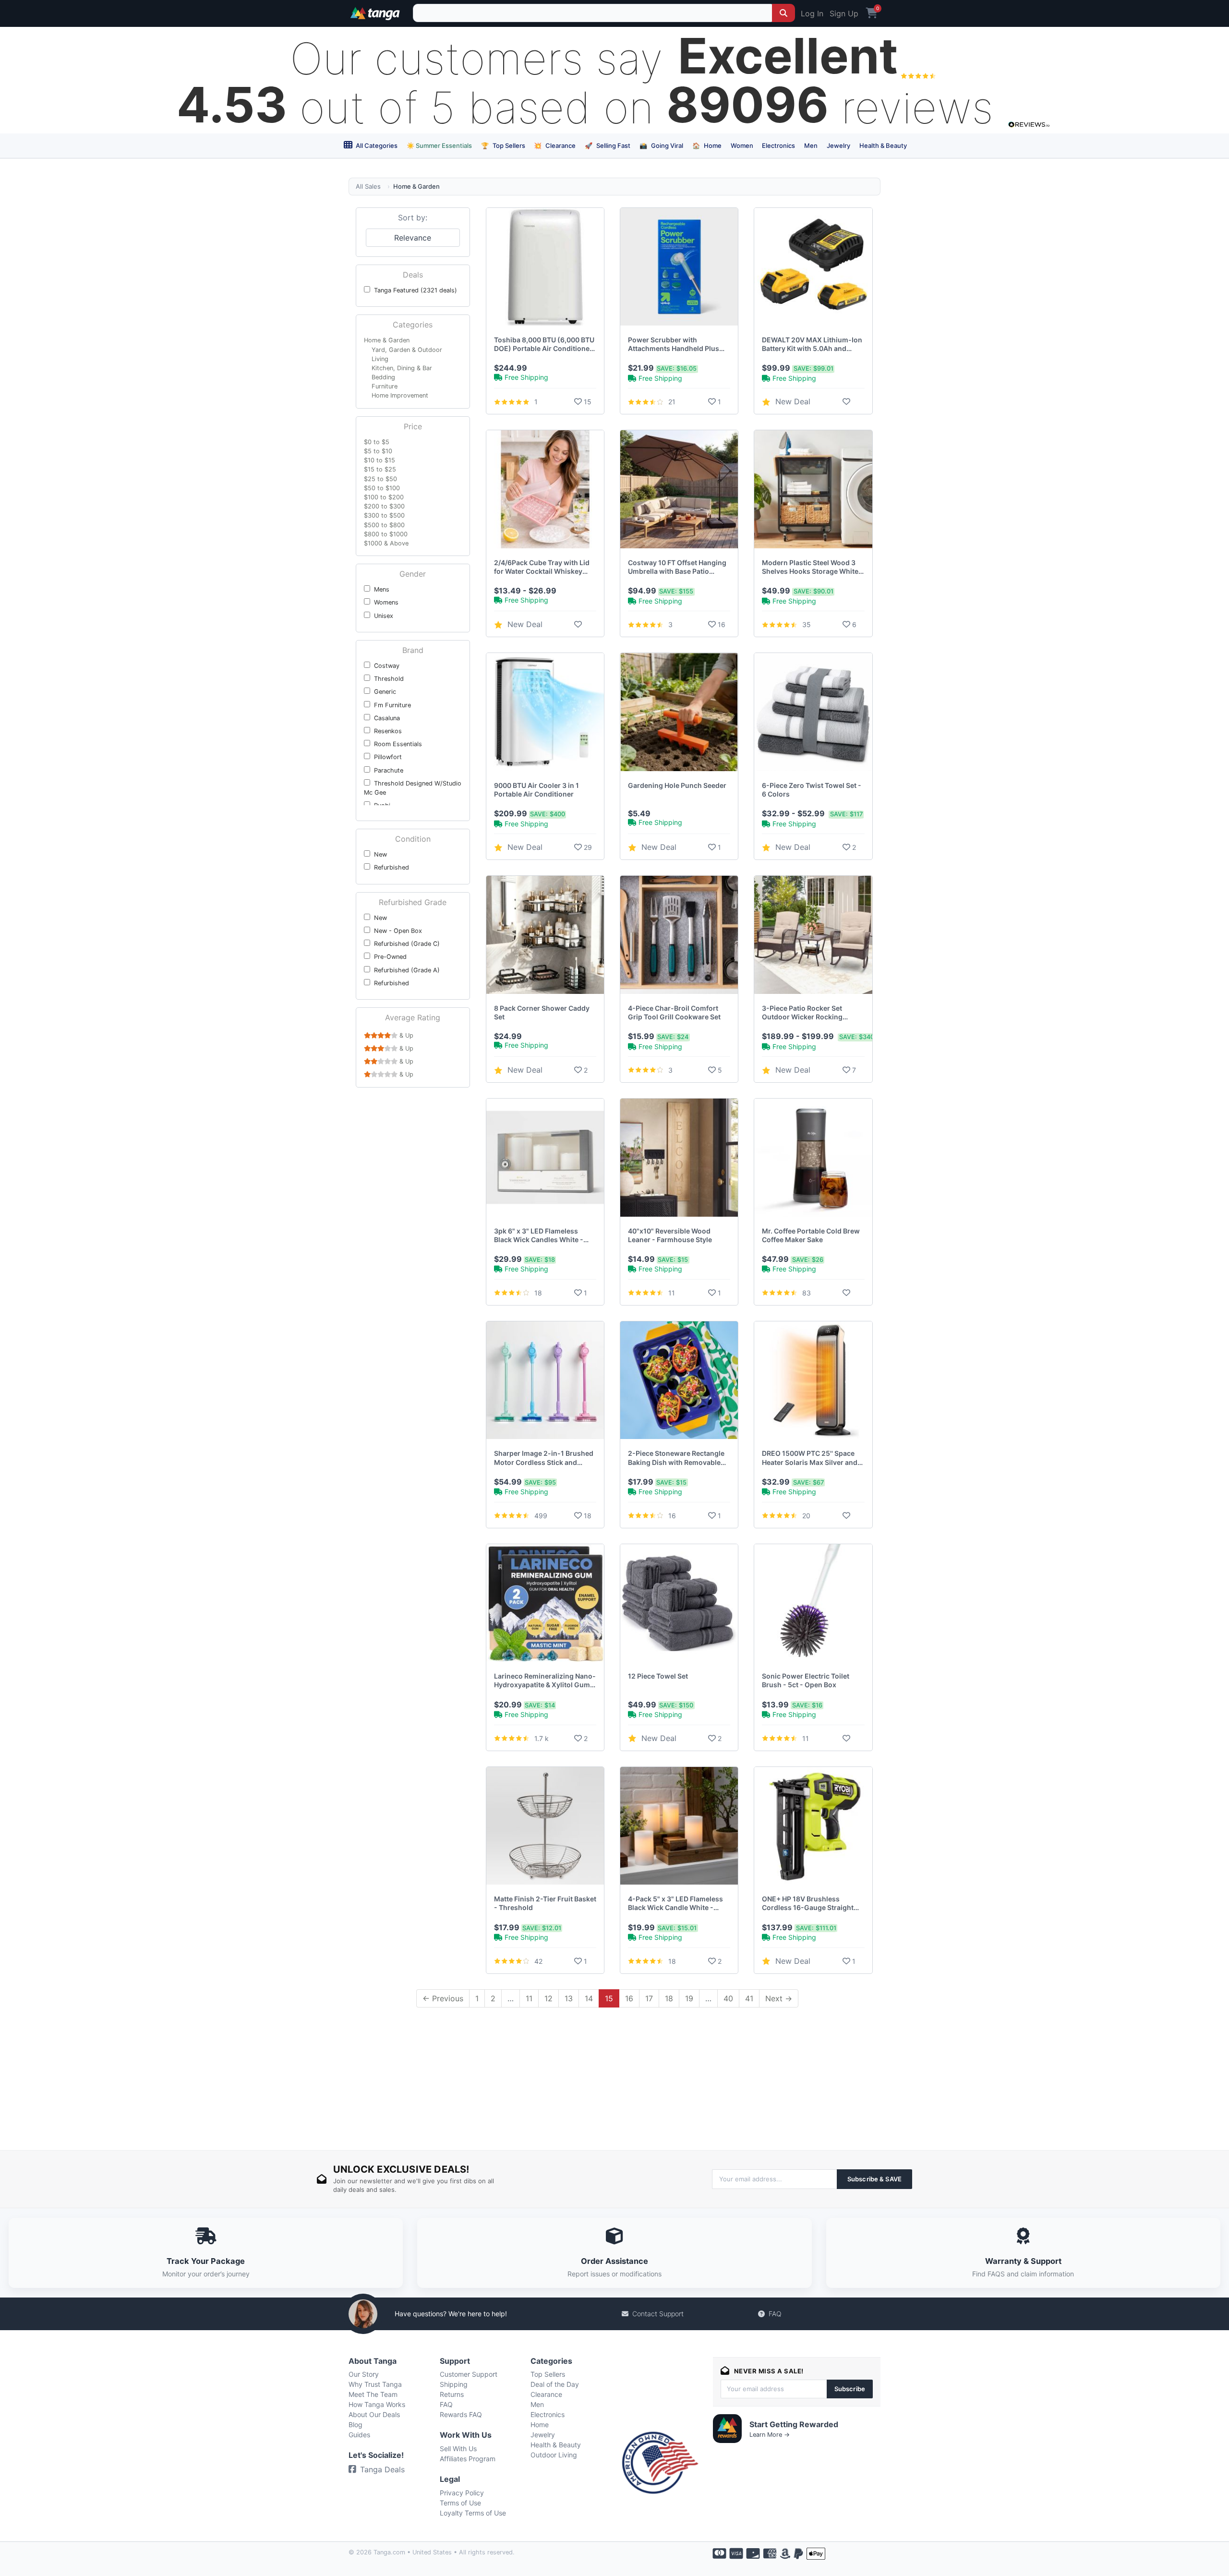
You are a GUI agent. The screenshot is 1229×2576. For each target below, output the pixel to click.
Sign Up (844, 13)
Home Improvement (400, 395)
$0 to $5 (377, 442)
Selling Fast (608, 145)
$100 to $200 (384, 497)
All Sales (368, 186)
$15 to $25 (380, 469)
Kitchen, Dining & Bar (402, 368)
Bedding (383, 377)
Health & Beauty (883, 145)
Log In (812, 13)
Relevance (413, 238)
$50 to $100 (382, 488)
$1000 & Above (386, 543)
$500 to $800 (384, 525)
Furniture (385, 386)
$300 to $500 (384, 515)
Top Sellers (503, 145)
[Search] (783, 13)
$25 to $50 (380, 479)
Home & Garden (387, 340)
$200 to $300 (384, 506)
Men (811, 145)
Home (707, 145)
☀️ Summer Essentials (439, 145)
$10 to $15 (380, 460)
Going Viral (661, 145)
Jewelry (838, 145)
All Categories (376, 145)
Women (742, 145)
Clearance (555, 145)
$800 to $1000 (386, 534)
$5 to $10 (378, 451)
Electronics (778, 145)
